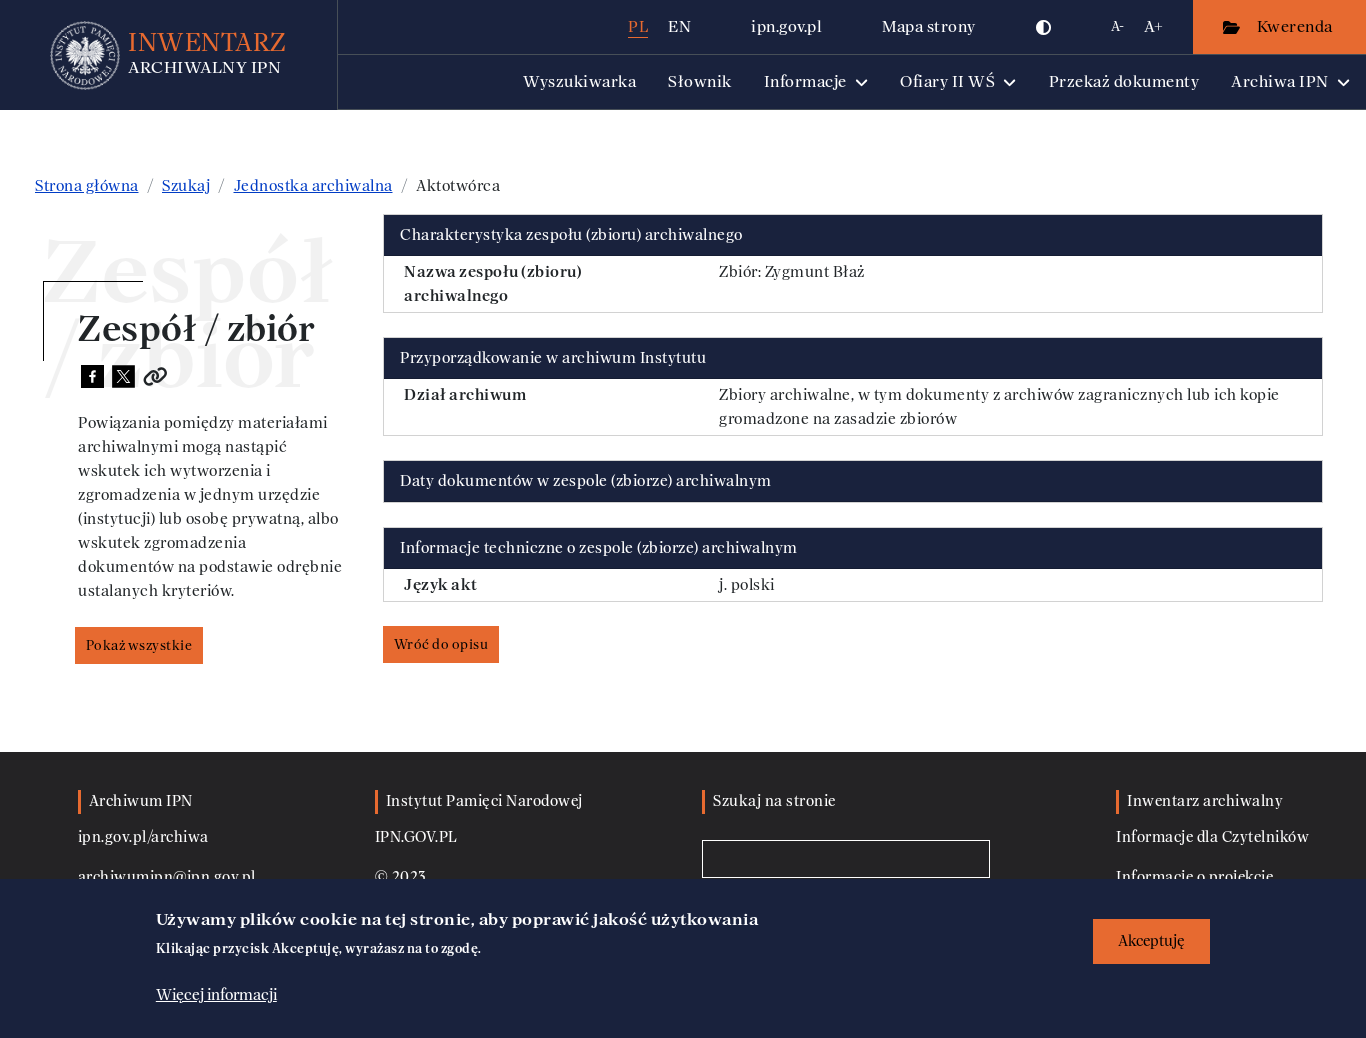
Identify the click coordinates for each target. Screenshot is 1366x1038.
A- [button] (1117, 26)
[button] (1044, 27)
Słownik (700, 81)
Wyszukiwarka (579, 81)
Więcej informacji (216, 995)
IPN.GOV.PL (416, 837)
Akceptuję (1151, 941)
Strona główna (87, 186)
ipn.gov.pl (786, 26)
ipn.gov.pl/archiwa (143, 837)
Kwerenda (1297, 26)
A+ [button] (1153, 26)
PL (638, 26)
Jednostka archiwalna (313, 186)
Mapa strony (929, 26)
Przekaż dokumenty (1124, 81)
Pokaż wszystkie (139, 645)
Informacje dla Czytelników (1212, 837)
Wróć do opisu (441, 644)
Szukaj (186, 186)
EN (679, 26)
